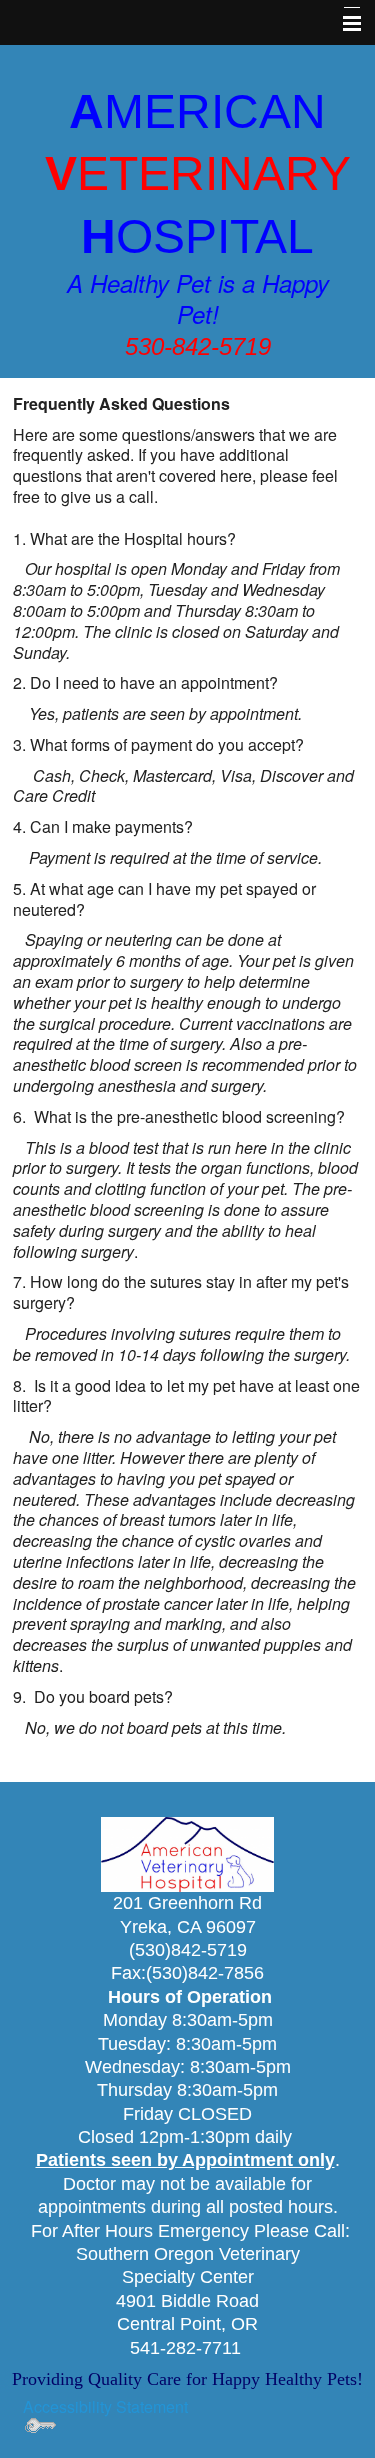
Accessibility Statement (105, 2406)
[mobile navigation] (343, 24)
